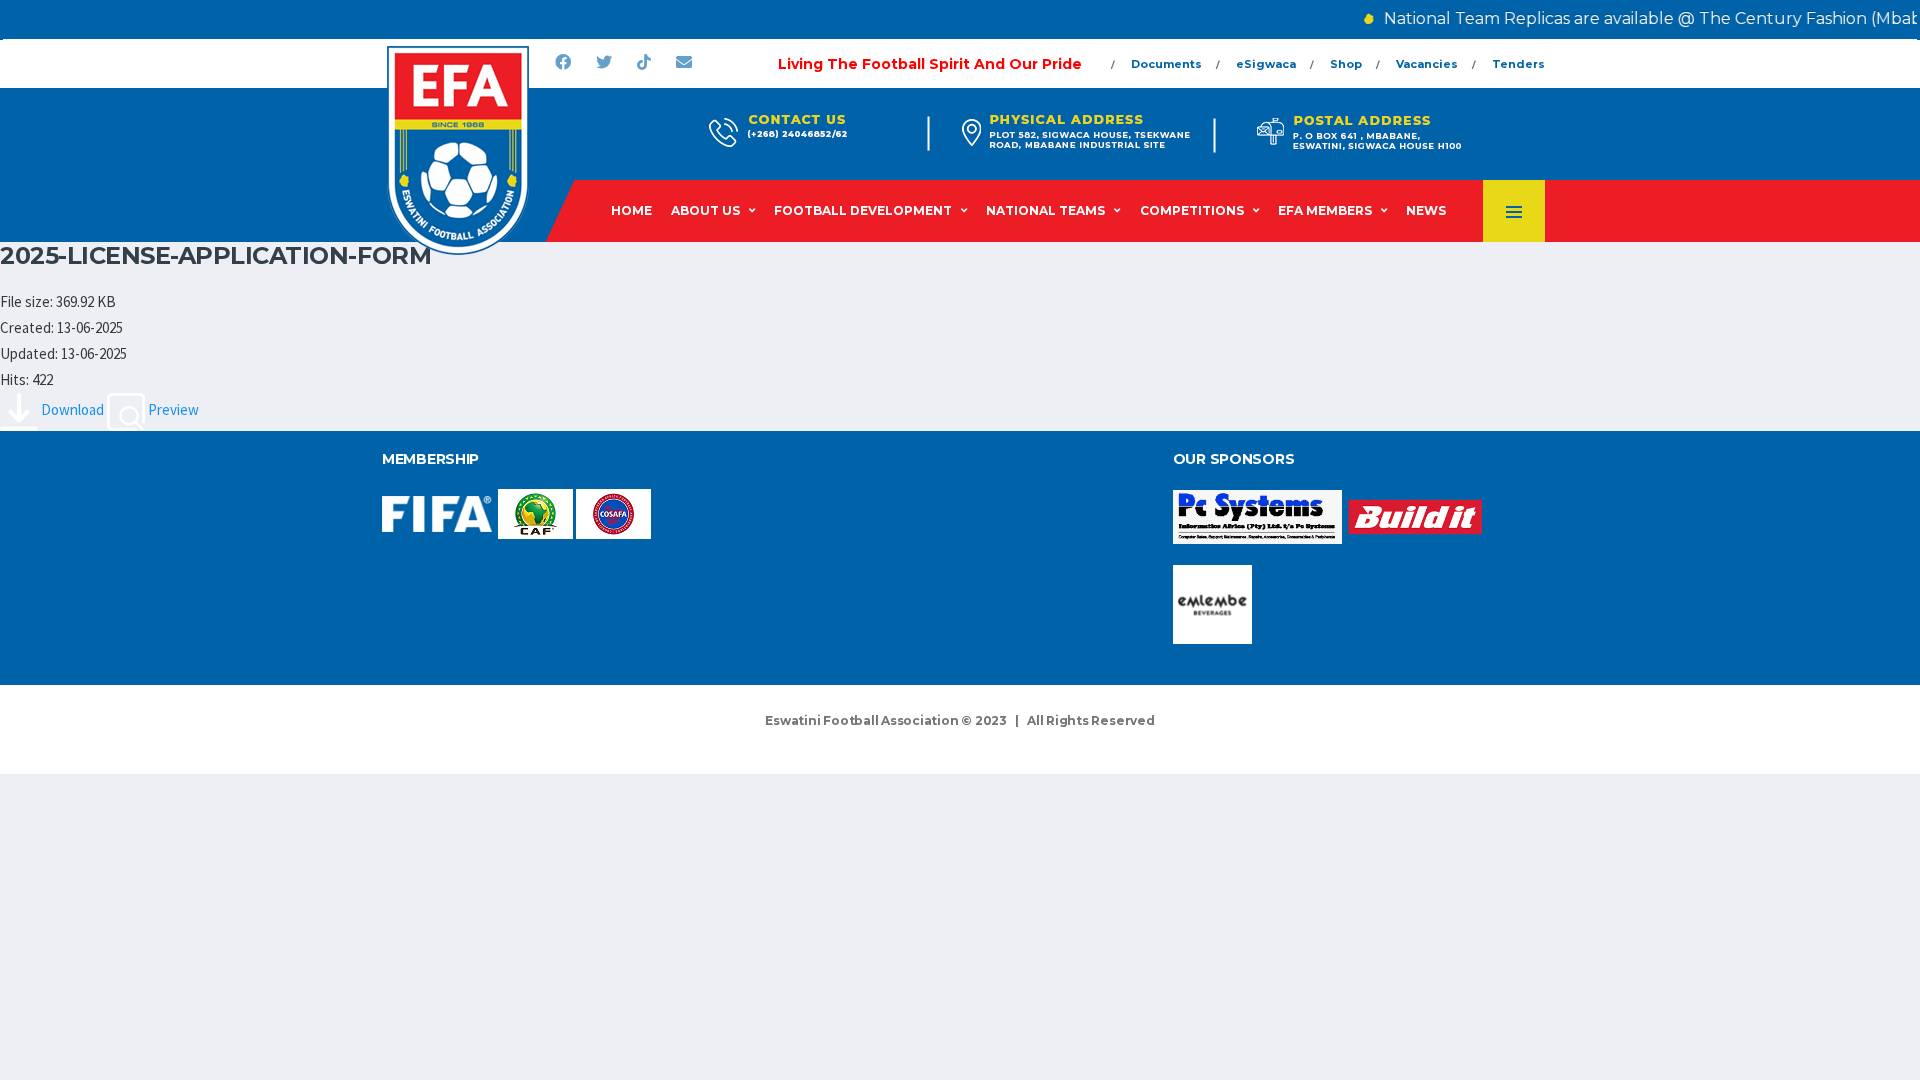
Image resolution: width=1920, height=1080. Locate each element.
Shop (1346, 64)
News (1426, 210)
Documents (1166, 64)
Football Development (863, 210)
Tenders (1518, 64)
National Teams (1045, 210)
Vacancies (1427, 64)
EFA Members (1325, 210)
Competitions (1192, 210)
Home (631, 210)
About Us (705, 210)
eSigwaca (1266, 64)
